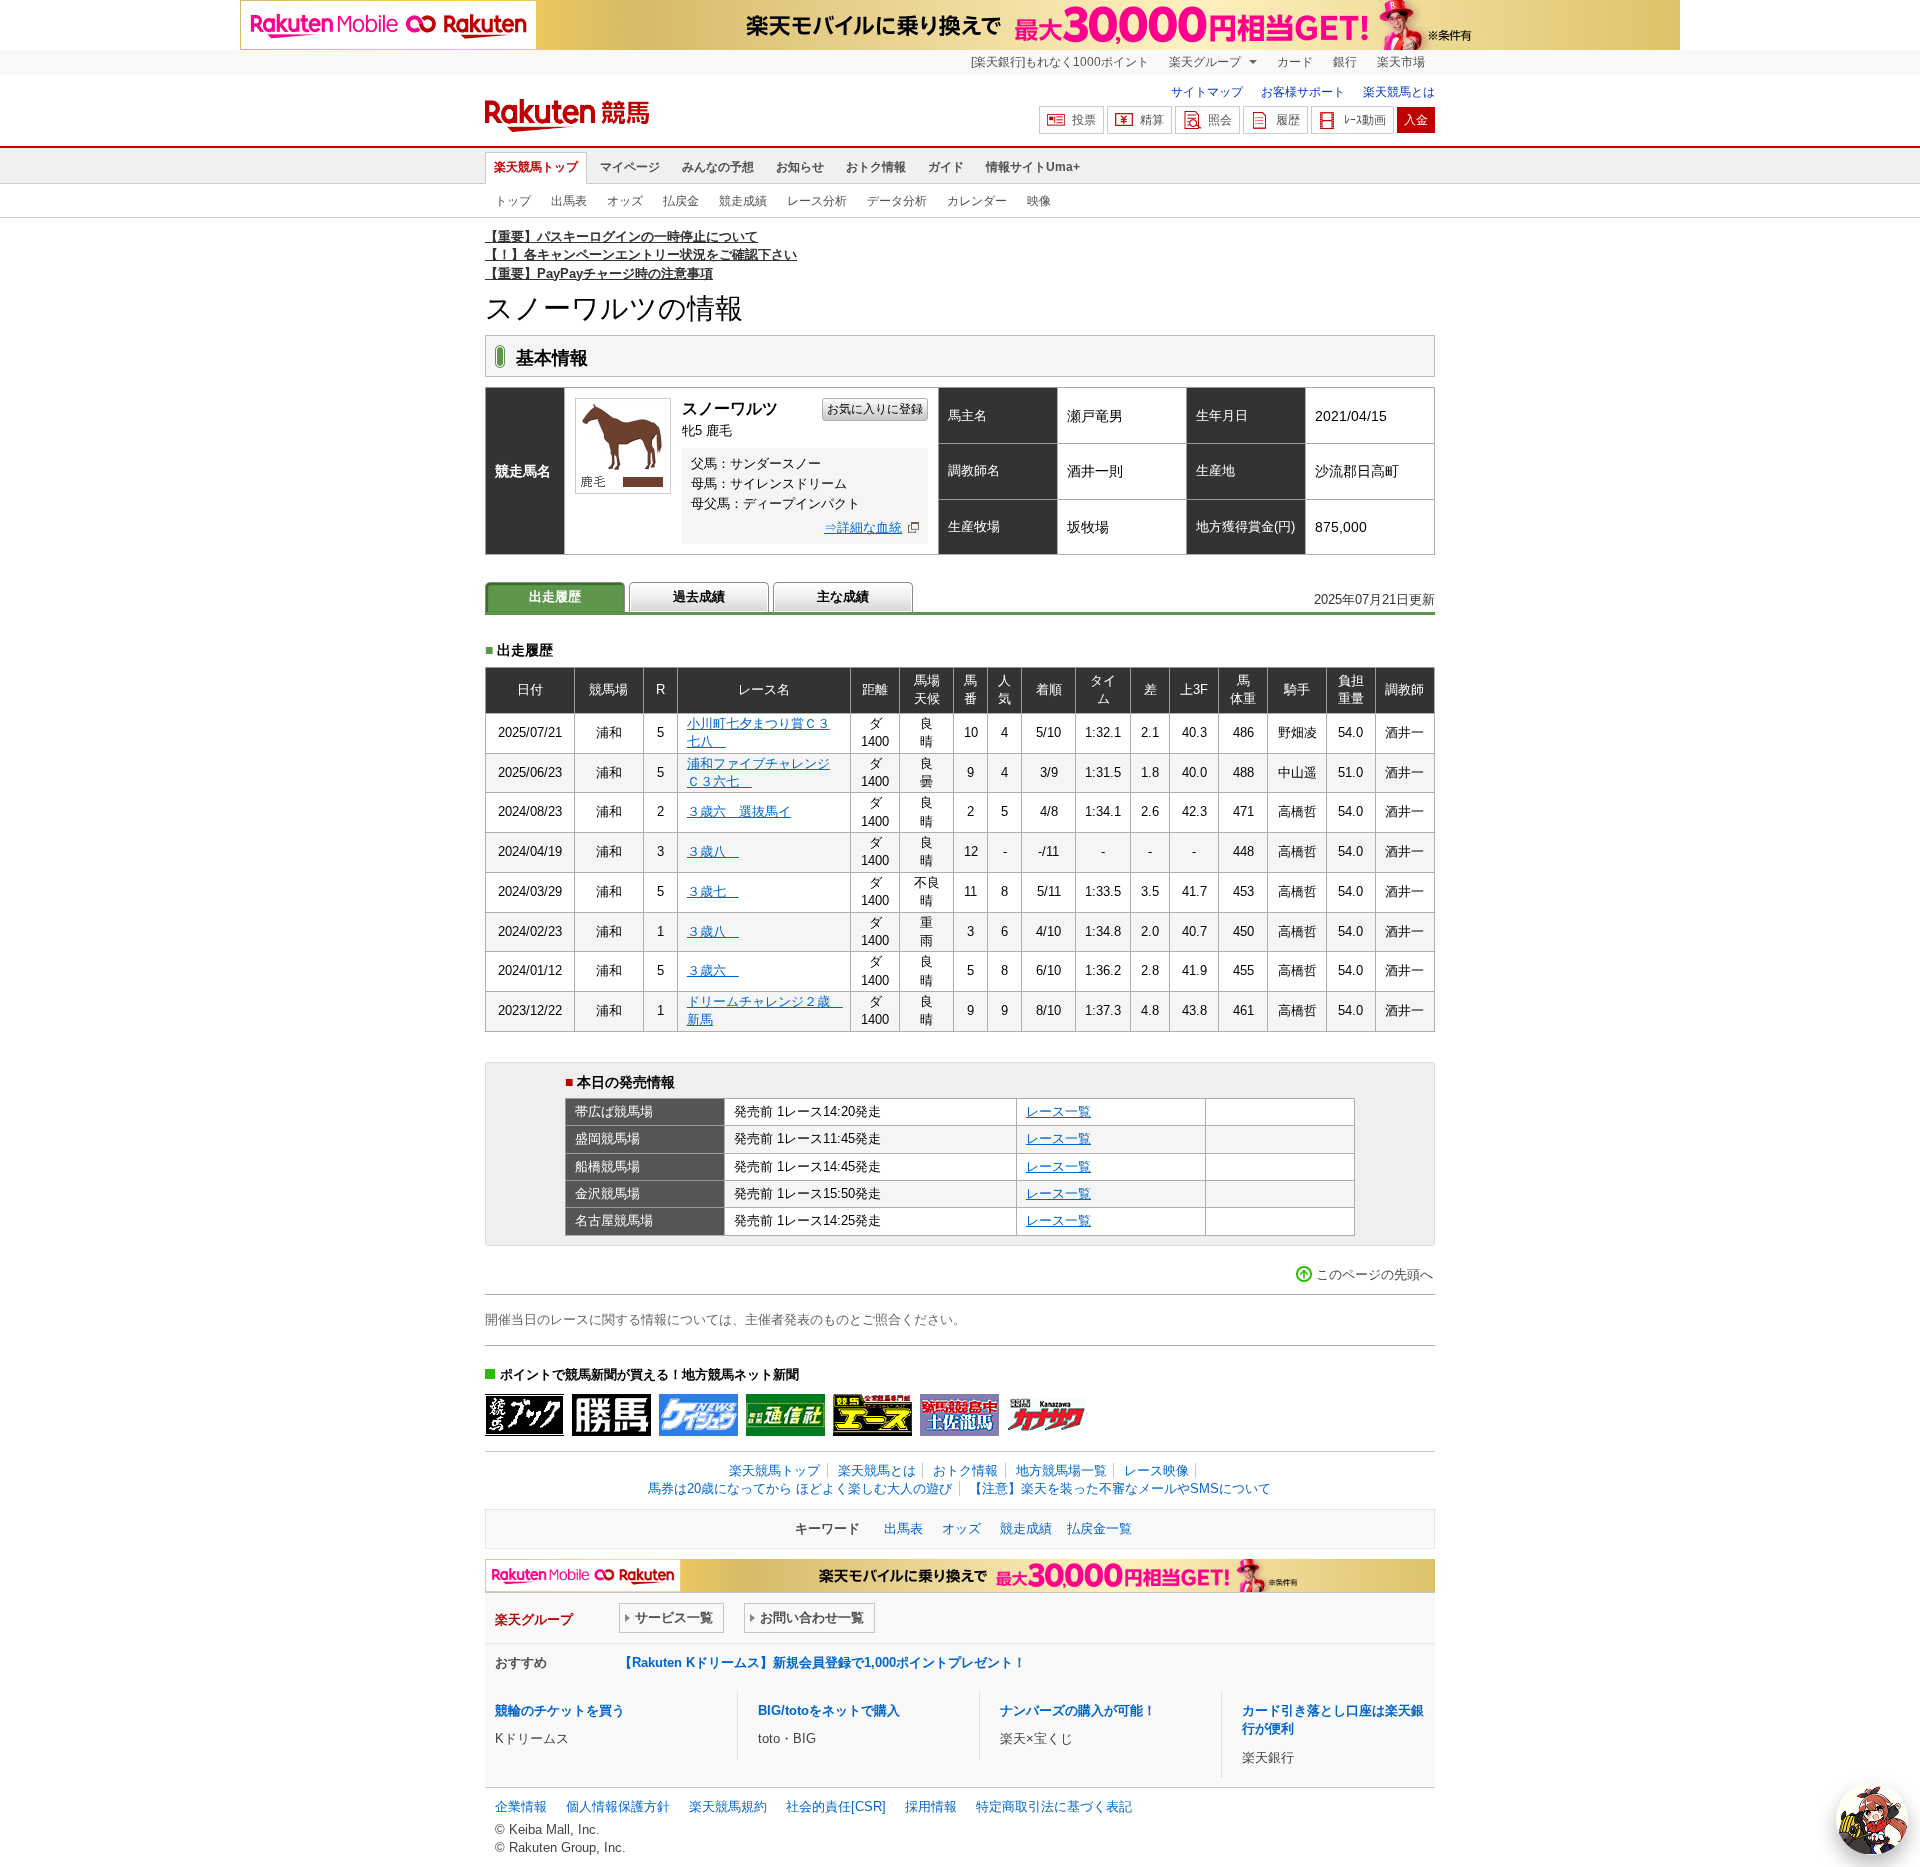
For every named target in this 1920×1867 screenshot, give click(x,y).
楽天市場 (1401, 62)
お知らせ (800, 167)
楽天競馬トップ (536, 167)
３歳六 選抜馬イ (739, 811)
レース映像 (1156, 1470)
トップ (513, 201)
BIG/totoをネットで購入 (829, 1710)
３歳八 (713, 851)
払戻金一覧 (1099, 1528)
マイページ (630, 167)
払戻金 (681, 201)
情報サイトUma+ (1033, 167)
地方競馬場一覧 (1061, 1470)
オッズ (625, 201)
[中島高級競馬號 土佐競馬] (959, 1415)
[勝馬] (611, 1415)
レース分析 (817, 201)
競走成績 (743, 201)
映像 (1039, 201)
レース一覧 (1058, 1111)
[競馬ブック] (524, 1415)
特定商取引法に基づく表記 (1054, 1806)
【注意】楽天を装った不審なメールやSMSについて (1120, 1488)
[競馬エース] (872, 1415)
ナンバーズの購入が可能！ (1078, 1710)
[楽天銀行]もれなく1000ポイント (1060, 62)
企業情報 (521, 1806)
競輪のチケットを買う (560, 1710)
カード (1295, 62)
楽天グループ (1206, 62)
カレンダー (977, 201)
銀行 (1345, 62)
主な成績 (843, 596)
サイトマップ (1207, 92)
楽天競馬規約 (728, 1806)
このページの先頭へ (1374, 1274)
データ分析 (897, 201)
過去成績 (699, 596)
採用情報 (931, 1806)
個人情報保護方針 (618, 1806)
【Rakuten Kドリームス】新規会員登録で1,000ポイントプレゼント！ (822, 1662)
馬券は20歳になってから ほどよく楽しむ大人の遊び (800, 1488)
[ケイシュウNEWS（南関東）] (698, 1415)
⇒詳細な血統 (863, 527)
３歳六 (713, 970)
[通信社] (785, 1415)
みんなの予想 (718, 167)
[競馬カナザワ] (1046, 1415)
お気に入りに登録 (875, 409)
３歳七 (713, 891)
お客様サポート (1303, 92)
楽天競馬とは (1399, 92)
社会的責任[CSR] (836, 1806)
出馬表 (569, 201)
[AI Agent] (1872, 1819)
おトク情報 (876, 167)
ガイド (946, 167)
